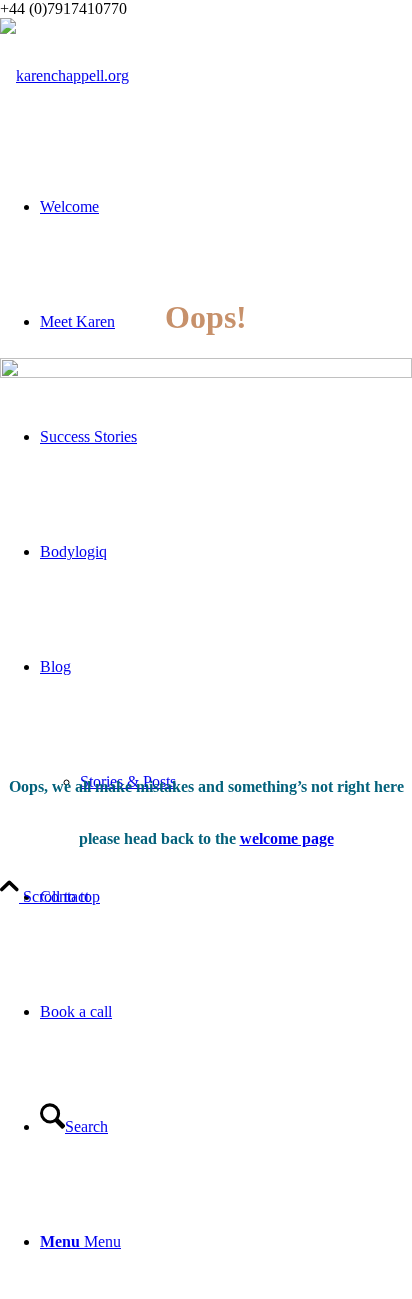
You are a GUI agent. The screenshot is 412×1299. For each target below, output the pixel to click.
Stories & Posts (128, 781)
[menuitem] (226, 896)
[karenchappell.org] (64, 75)
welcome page (287, 838)
